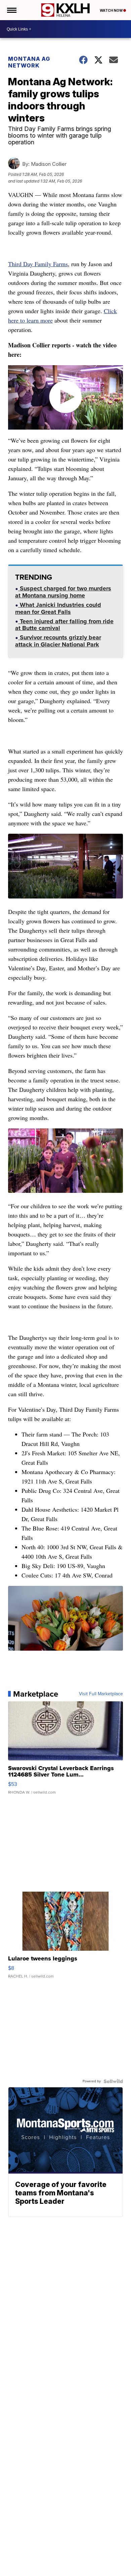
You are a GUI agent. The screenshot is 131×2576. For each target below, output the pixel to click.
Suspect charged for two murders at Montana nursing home (63, 593)
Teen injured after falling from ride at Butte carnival (64, 625)
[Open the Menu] (11, 10)
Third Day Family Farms (38, 264)
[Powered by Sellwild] (113, 2081)
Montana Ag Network (29, 62)
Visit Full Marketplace (101, 1694)
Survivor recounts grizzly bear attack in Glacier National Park (58, 642)
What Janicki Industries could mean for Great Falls (58, 609)
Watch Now (112, 10)
